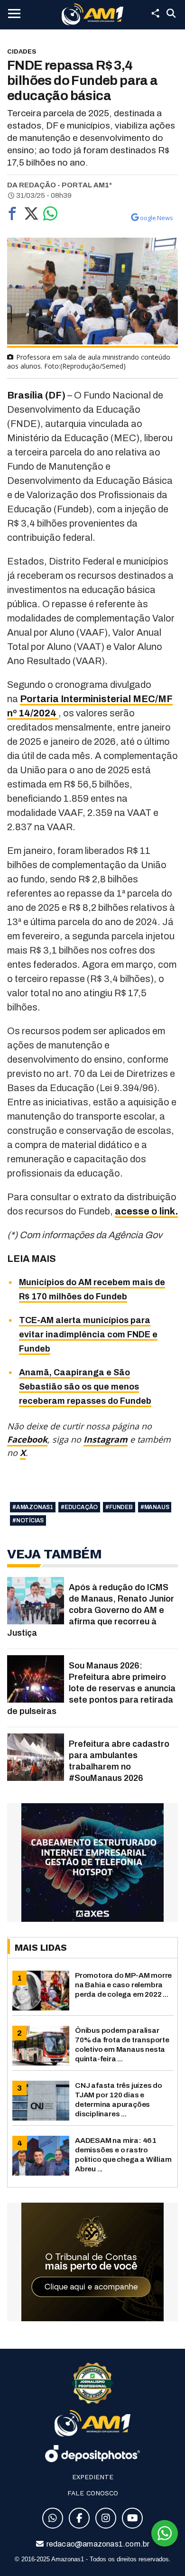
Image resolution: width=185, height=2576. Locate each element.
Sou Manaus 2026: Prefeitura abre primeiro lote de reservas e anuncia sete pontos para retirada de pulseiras (91, 1688)
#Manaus (155, 1507)
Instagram (106, 1439)
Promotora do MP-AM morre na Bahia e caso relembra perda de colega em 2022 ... (123, 1985)
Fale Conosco (93, 2493)
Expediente (93, 2477)
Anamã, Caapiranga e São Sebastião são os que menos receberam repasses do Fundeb (85, 1387)
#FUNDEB (119, 1507)
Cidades (22, 51)
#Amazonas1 (33, 1507)
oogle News (157, 218)
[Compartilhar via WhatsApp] (50, 216)
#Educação (79, 1507)
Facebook (27, 1439)
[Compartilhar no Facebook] (12, 216)
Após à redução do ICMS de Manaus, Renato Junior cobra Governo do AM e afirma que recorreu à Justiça (91, 1610)
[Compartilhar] (155, 13)
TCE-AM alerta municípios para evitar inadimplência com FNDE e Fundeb (88, 1334)
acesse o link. (146, 1211)
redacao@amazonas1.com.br (97, 2544)
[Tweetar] (31, 216)
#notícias (28, 1520)
